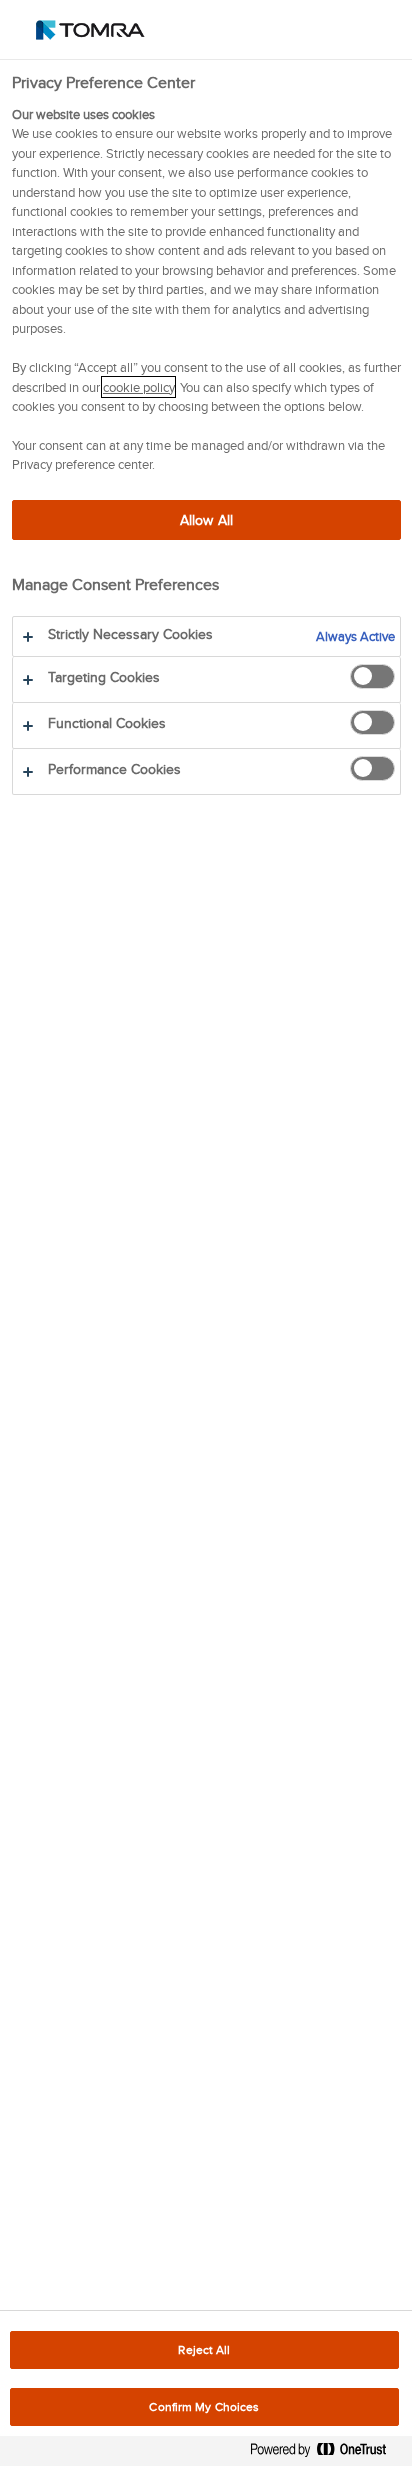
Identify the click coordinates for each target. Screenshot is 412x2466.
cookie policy (138, 387)
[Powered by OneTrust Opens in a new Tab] (326, 2453)
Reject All (204, 2349)
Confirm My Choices (204, 2406)
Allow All (206, 519)
